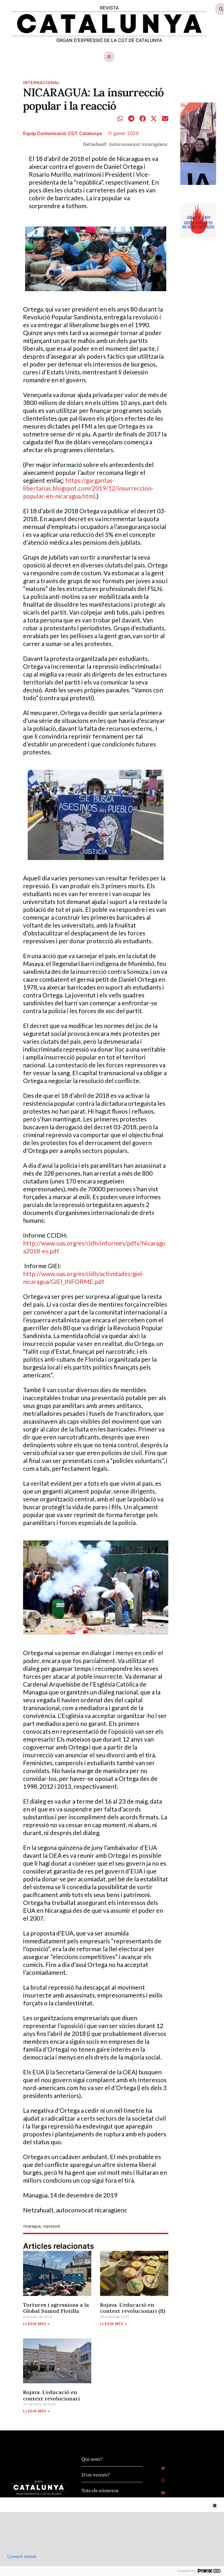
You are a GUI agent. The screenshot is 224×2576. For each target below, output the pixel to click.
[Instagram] (163, 2481)
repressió (51, 2226)
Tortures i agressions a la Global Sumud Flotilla (56, 2308)
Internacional (42, 83)
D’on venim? (96, 2475)
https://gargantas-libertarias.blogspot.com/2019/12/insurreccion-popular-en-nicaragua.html (88, 488)
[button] (109, 57)
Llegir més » (36, 2324)
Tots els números (100, 2491)
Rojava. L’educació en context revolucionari (51, 2395)
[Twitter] (163, 2468)
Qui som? (92, 2459)
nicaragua (32, 2226)
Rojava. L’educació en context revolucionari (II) (133, 2308)
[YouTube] (163, 2493)
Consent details (22, 2556)
